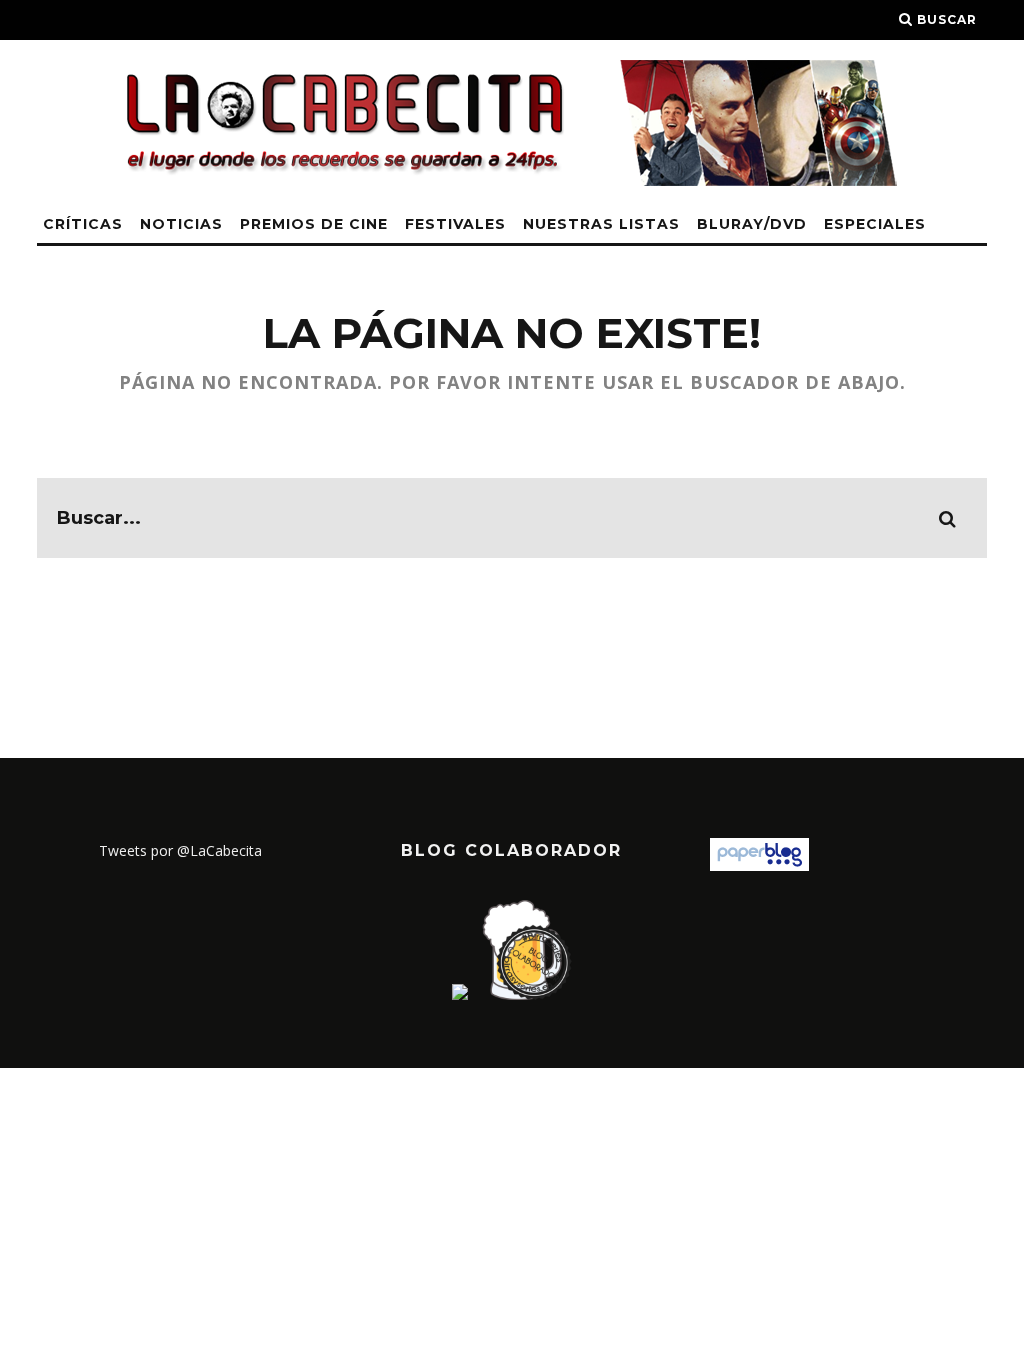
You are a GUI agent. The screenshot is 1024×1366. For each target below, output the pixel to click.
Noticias (181, 224)
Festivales (455, 224)
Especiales (875, 224)
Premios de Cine (314, 224)
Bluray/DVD (752, 224)
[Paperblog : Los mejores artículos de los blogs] (759, 865)
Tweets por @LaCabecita (180, 850)
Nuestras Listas (601, 224)
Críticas (83, 224)
